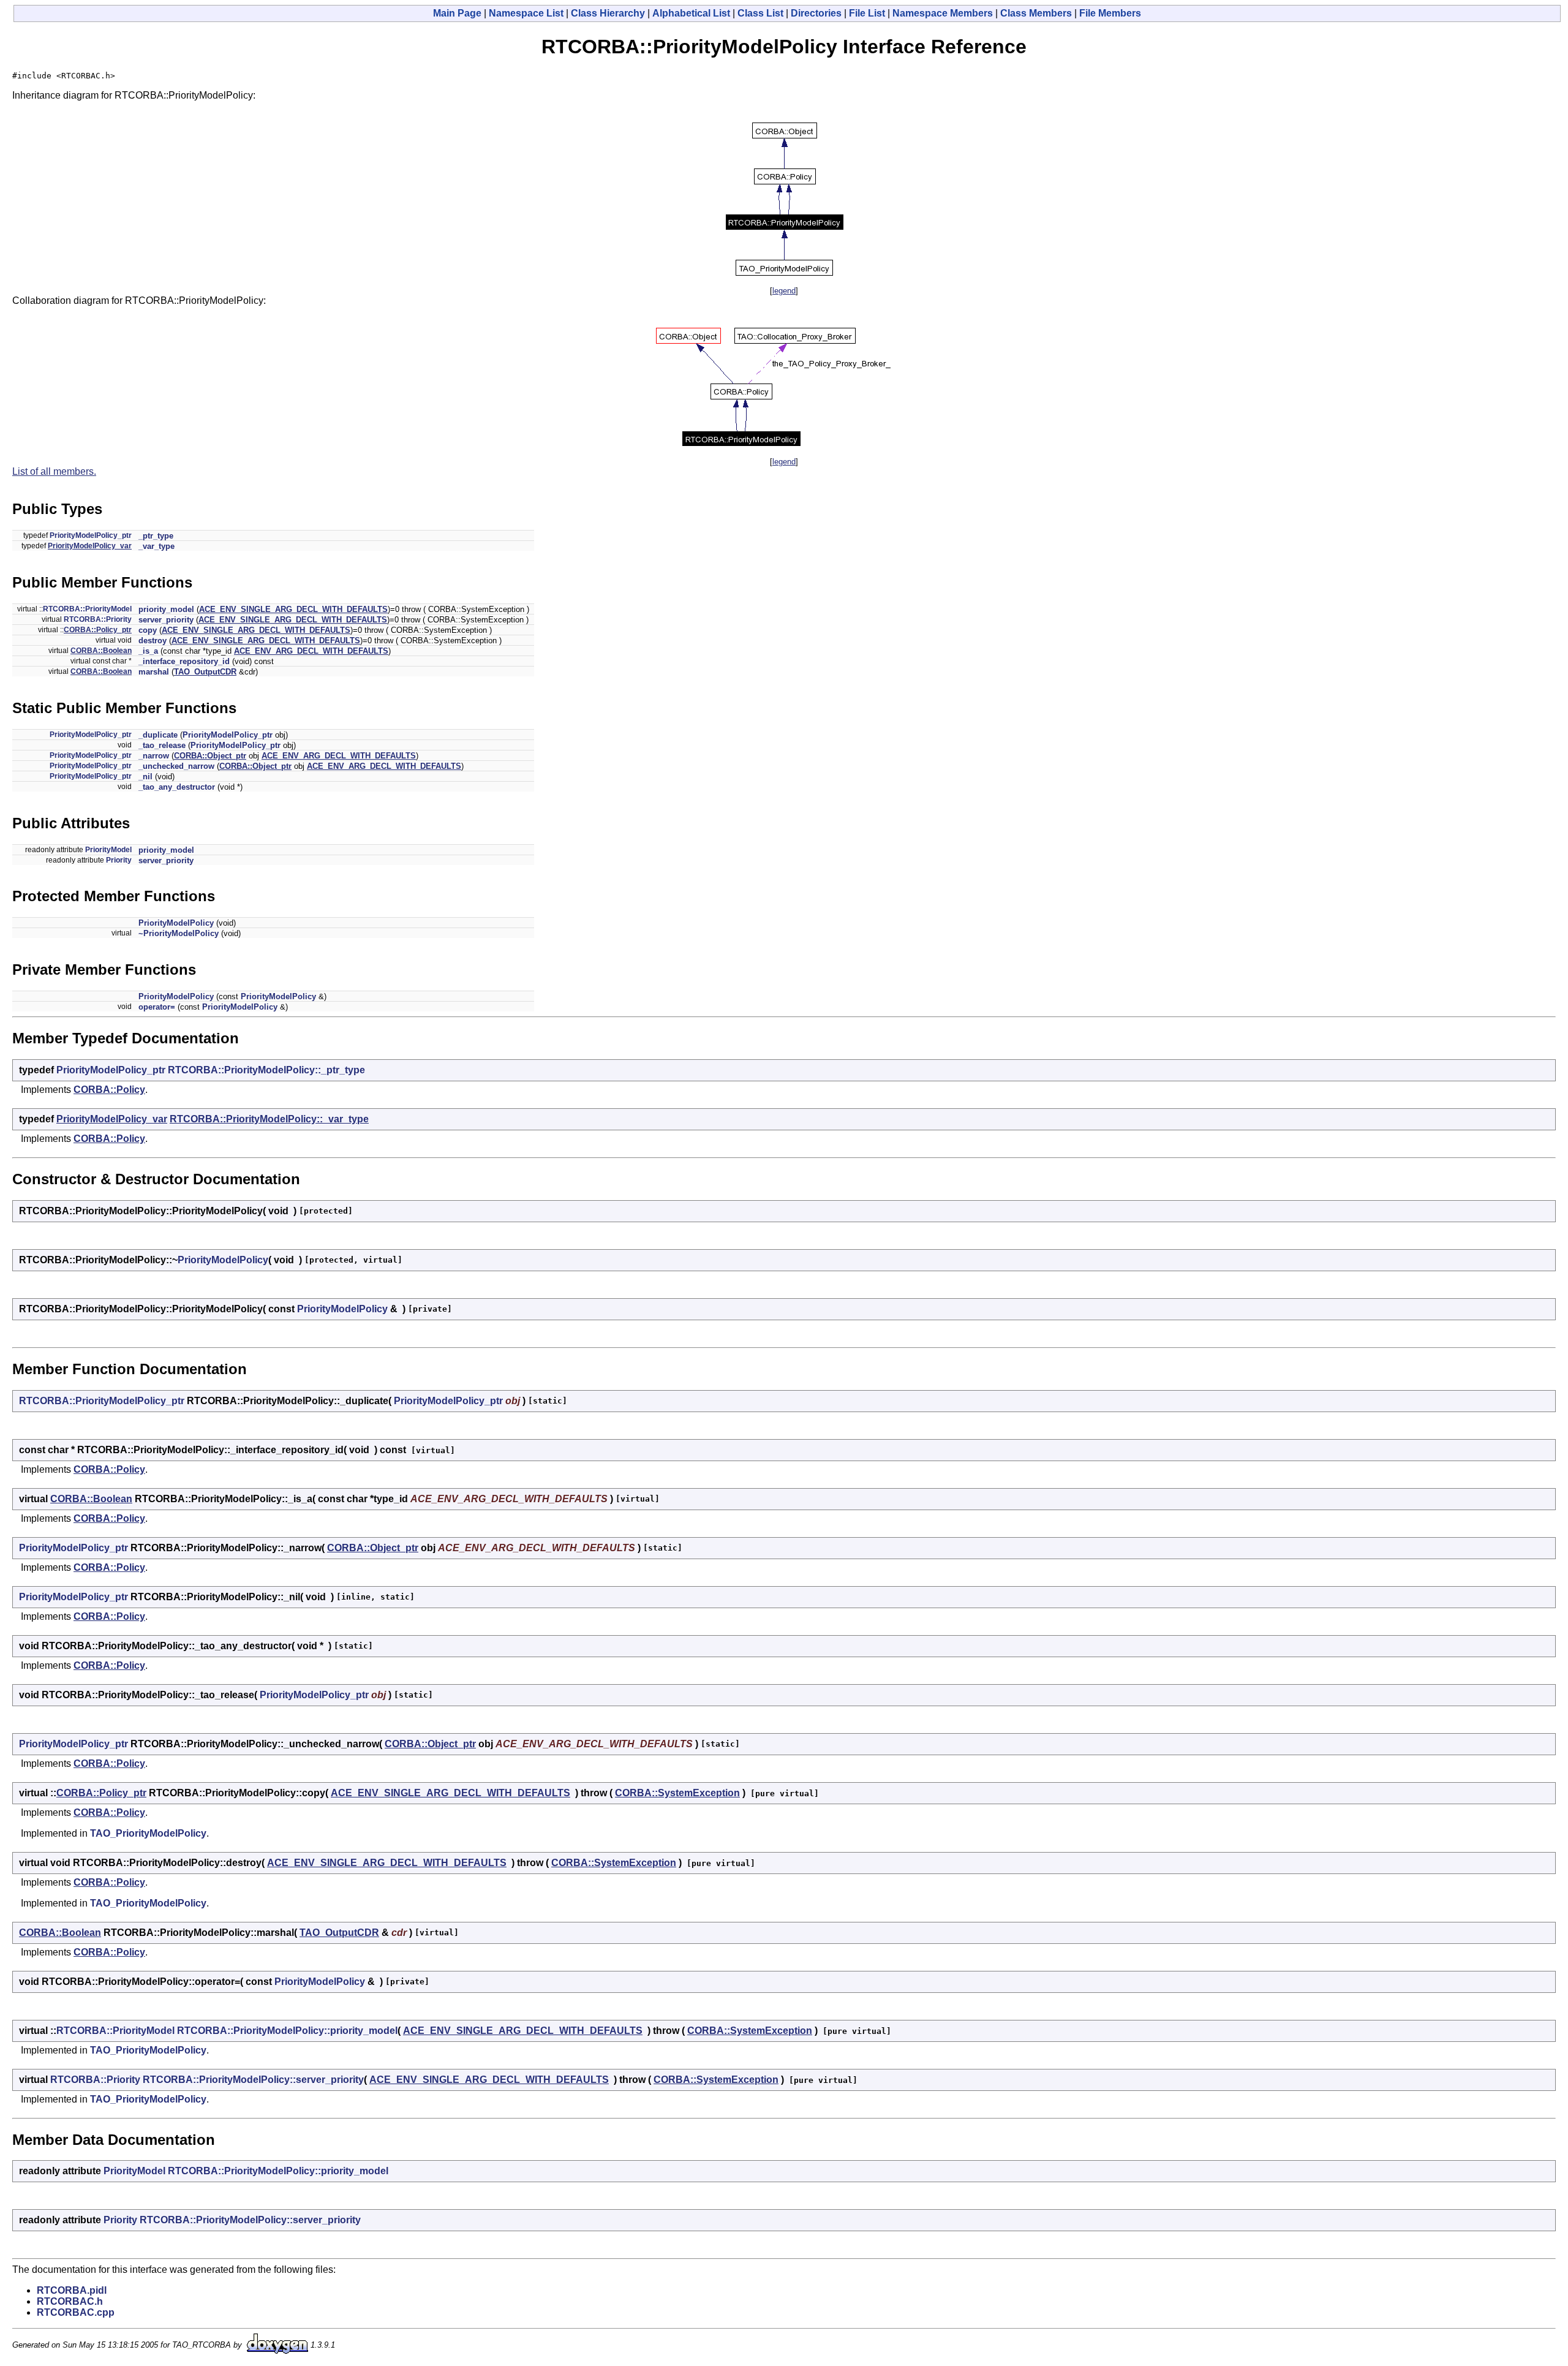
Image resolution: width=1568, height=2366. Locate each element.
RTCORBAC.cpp (76, 2312)
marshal (154, 672)
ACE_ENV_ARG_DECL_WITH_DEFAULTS (311, 651)
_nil (145, 777)
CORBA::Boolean (101, 651)
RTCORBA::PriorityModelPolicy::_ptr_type (266, 1070)
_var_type (156, 546)
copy (148, 630)
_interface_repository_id (184, 661)
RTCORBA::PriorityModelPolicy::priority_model (287, 2031)
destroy (153, 641)
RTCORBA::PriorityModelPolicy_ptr (102, 1401)
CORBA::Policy (109, 1090)
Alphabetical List (691, 13)
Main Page (457, 13)
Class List (760, 13)
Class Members (1036, 13)
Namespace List (526, 13)
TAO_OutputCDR (205, 672)
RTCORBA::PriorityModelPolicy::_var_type (269, 1119)
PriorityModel (108, 850)
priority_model (166, 609)
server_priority (166, 620)
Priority (119, 860)
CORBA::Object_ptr (210, 756)
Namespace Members (943, 13)
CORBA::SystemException (677, 1793)
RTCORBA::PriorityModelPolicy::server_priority (253, 2080)
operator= (157, 1007)
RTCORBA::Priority (98, 619)
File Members (1110, 13)
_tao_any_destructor (177, 787)
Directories (816, 13)
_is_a (148, 651)
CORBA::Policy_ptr (98, 630)
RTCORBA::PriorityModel (87, 609)
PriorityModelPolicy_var (90, 546)
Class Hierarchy (608, 13)
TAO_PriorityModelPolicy (148, 1833)
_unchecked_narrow (176, 766)
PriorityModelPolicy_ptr (91, 535)
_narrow (154, 756)
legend (784, 291)
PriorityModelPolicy (176, 923)
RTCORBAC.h (70, 2301)
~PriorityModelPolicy (179, 933)
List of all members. (54, 471)
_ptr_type (156, 536)
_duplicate (158, 735)
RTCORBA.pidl (72, 2290)
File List (867, 13)
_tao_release (162, 745)
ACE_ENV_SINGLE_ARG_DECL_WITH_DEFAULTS (293, 609)
